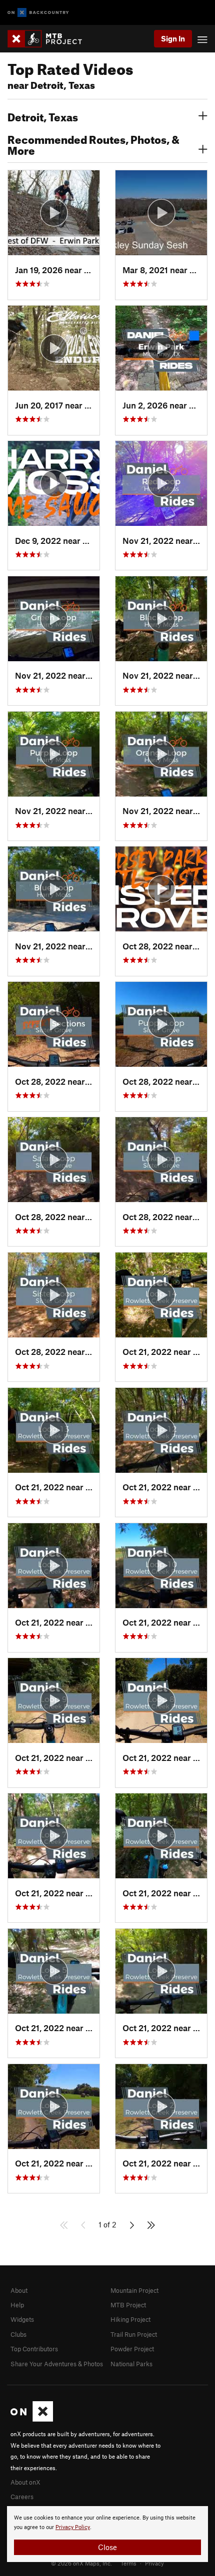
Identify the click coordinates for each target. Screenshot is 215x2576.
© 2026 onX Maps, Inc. (81, 2563)
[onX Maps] (32, 2419)
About (19, 2290)
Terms (128, 2563)
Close (107, 2547)
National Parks (131, 2364)
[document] (107, 2534)
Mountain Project (134, 2290)
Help (17, 2305)
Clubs (18, 2334)
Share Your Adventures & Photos (57, 2364)
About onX (25, 2482)
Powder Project (132, 2349)
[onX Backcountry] (38, 13)
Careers (22, 2497)
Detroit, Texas (43, 116)
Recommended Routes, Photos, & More (93, 144)
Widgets (22, 2319)
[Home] (50, 39)
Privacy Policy (73, 2527)
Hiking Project (130, 2319)
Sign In (173, 38)
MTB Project (128, 2305)
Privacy (154, 2563)
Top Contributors (34, 2349)
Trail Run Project (134, 2334)
